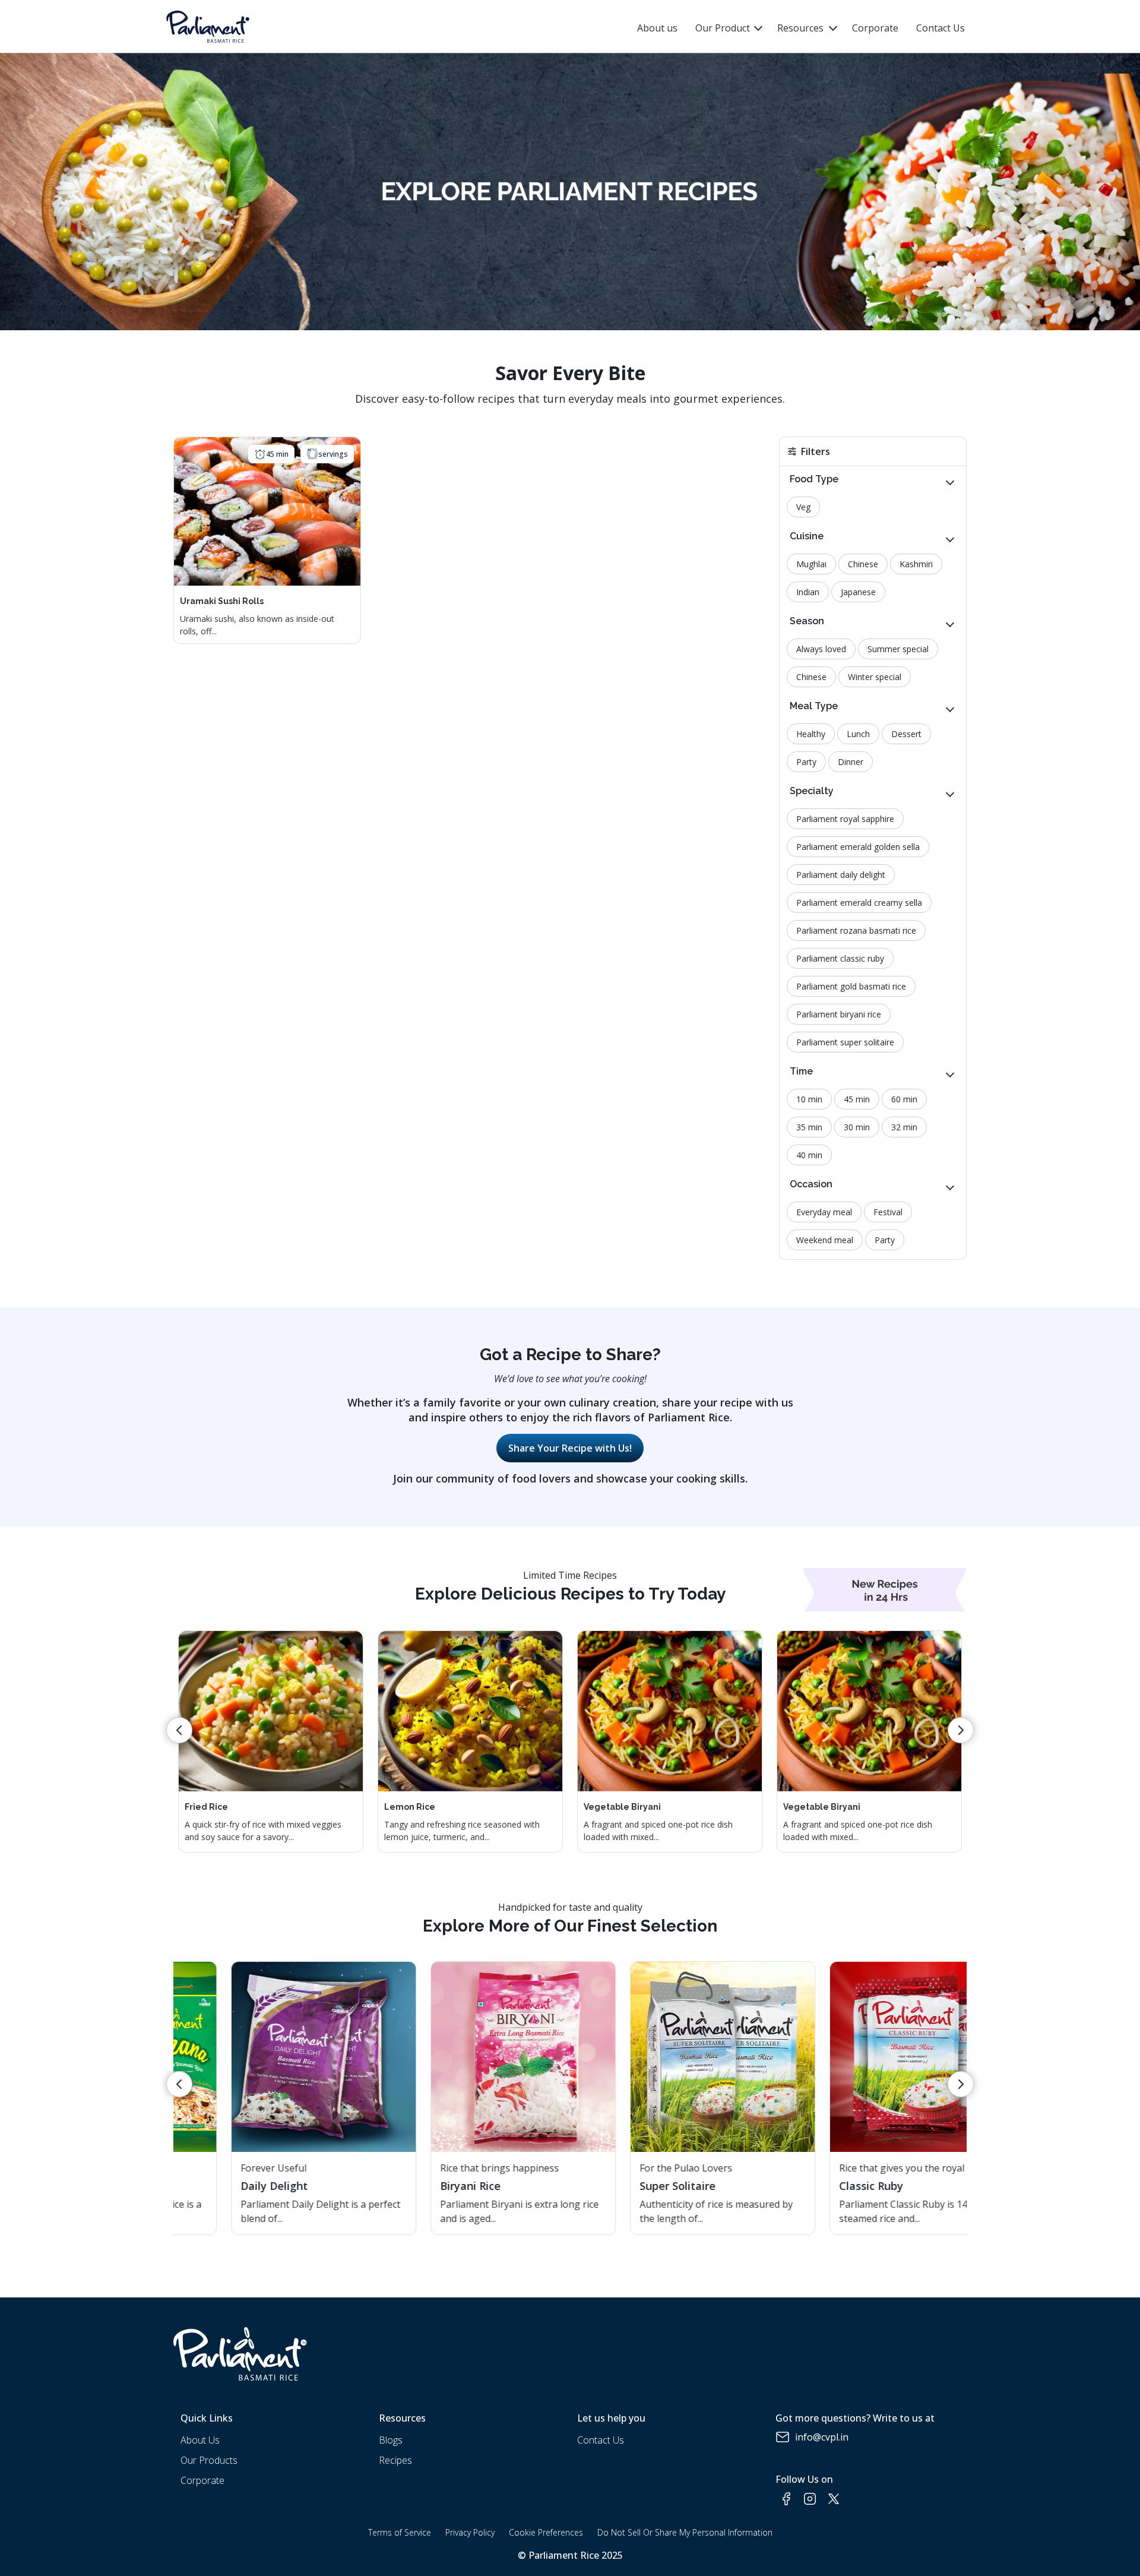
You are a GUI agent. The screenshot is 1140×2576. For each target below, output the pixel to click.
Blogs (391, 2440)
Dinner (851, 762)
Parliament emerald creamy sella (859, 903)
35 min (809, 1127)
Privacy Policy (470, 2532)
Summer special (898, 649)
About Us (200, 2440)
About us (657, 28)
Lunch (858, 734)
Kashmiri (916, 564)
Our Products (209, 2460)
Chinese (863, 564)
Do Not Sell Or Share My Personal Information (685, 2532)
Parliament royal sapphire (845, 819)
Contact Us (940, 28)
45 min (277, 454)
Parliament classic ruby (840, 958)
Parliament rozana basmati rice (856, 930)
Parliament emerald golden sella (858, 847)
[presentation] (179, 1730)
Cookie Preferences (546, 2532)
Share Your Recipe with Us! (570, 1448)
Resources (800, 28)
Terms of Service (400, 2532)
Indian (808, 592)
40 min (809, 1155)
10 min (809, 1099)
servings (333, 454)
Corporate (875, 28)
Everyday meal (824, 1212)
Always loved (821, 649)
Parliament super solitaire (845, 1042)
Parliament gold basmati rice (851, 986)
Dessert (906, 734)
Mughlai (811, 564)
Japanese (858, 592)
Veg (803, 507)
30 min (857, 1127)
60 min (904, 1099)
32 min (904, 1127)
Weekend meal (825, 1240)
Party (806, 762)
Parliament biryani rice (839, 1014)
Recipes (395, 2460)
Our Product (724, 28)
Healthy (811, 734)
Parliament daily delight (841, 875)
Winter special (875, 677)
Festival (888, 1212)
